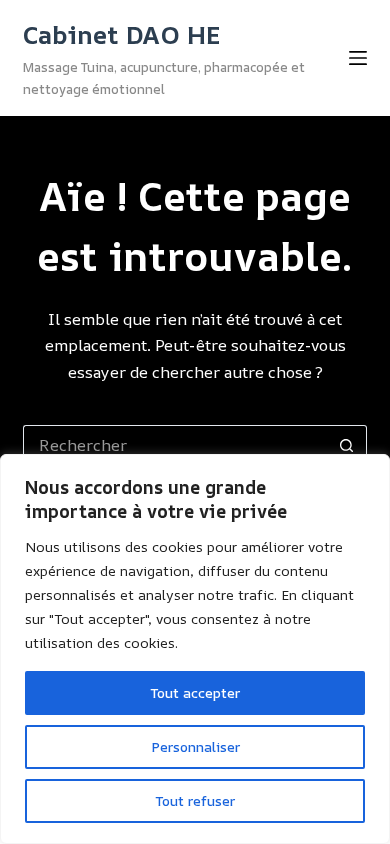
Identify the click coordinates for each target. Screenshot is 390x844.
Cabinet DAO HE (122, 34)
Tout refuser (195, 800)
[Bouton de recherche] (347, 445)
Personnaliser (195, 746)
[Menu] (358, 58)
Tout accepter (195, 692)
